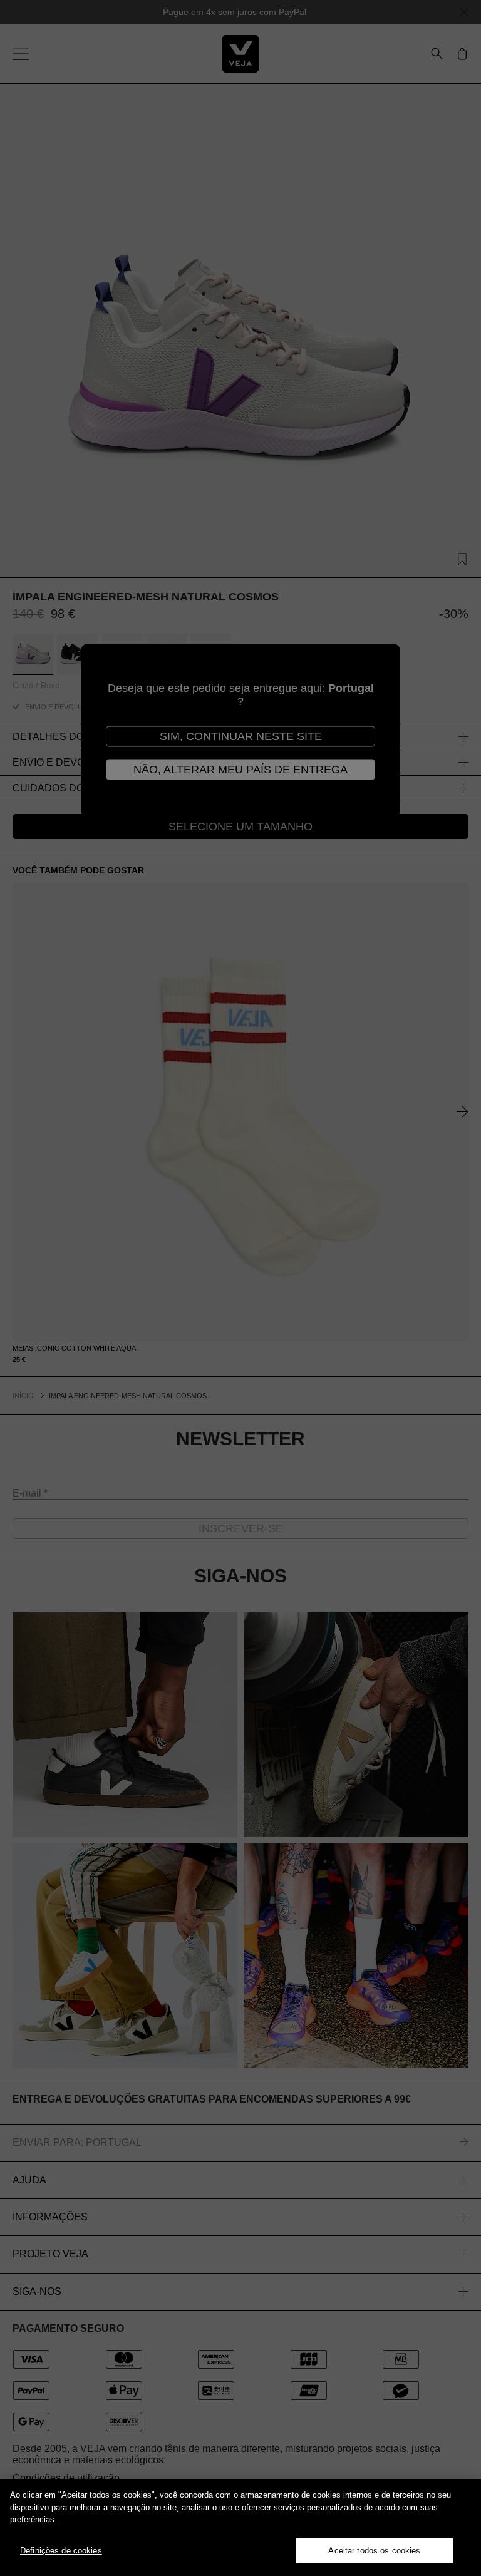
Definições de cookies (61, 2551)
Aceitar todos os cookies (374, 2551)
